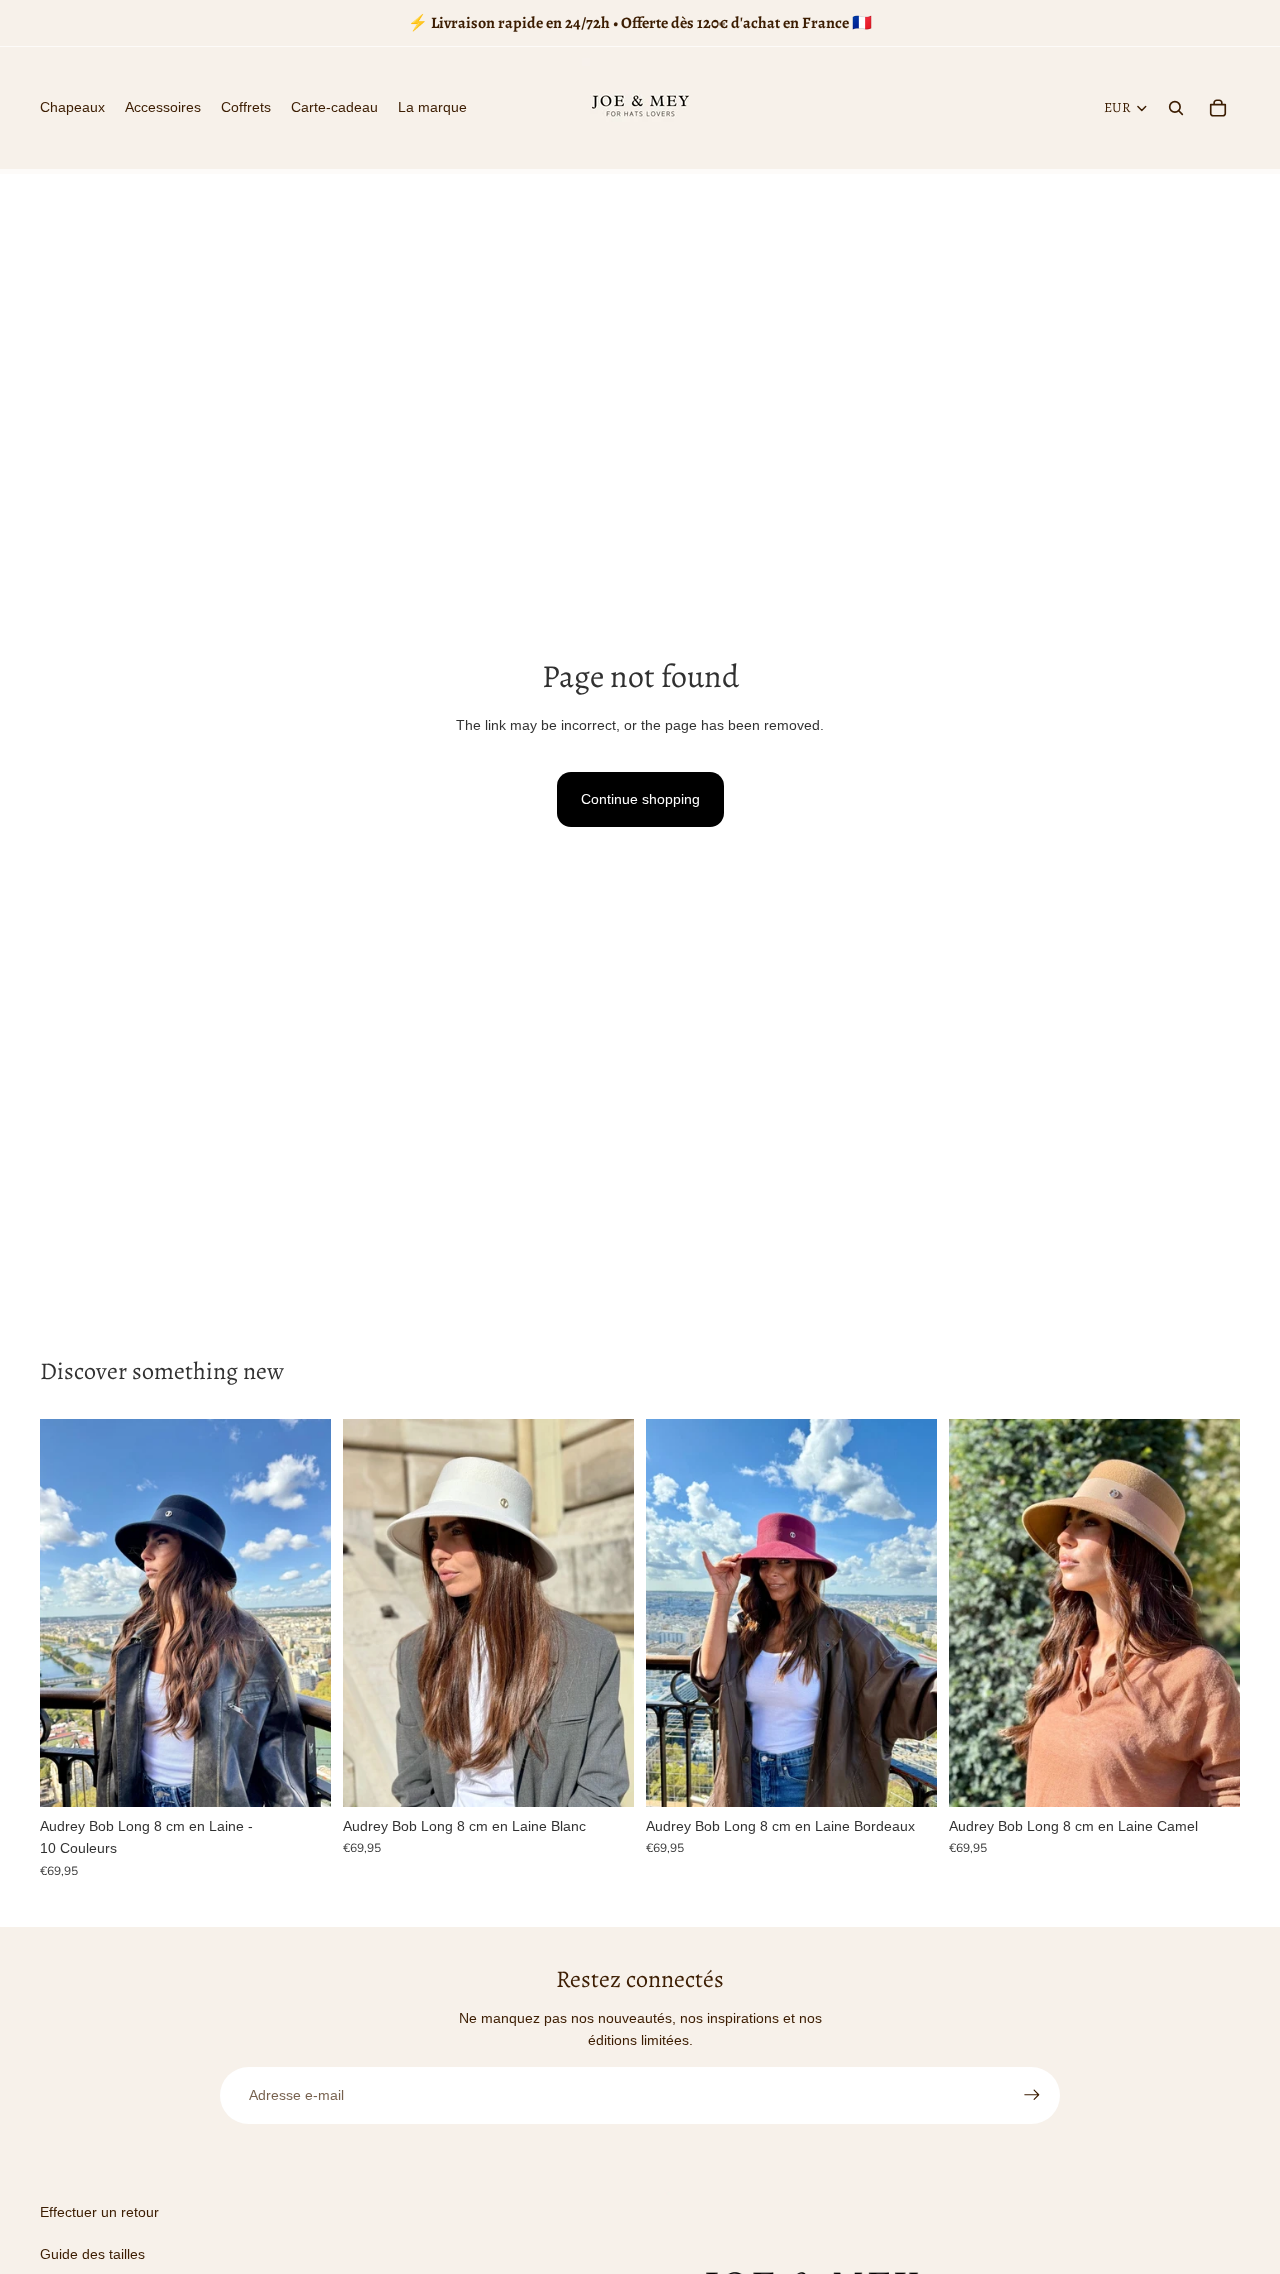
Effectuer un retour (99, 2212)
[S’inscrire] (1032, 2095)
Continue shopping (640, 799)
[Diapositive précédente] (70, 1613)
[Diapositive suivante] (301, 1613)
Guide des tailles (92, 2254)
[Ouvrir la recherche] (1176, 108)
